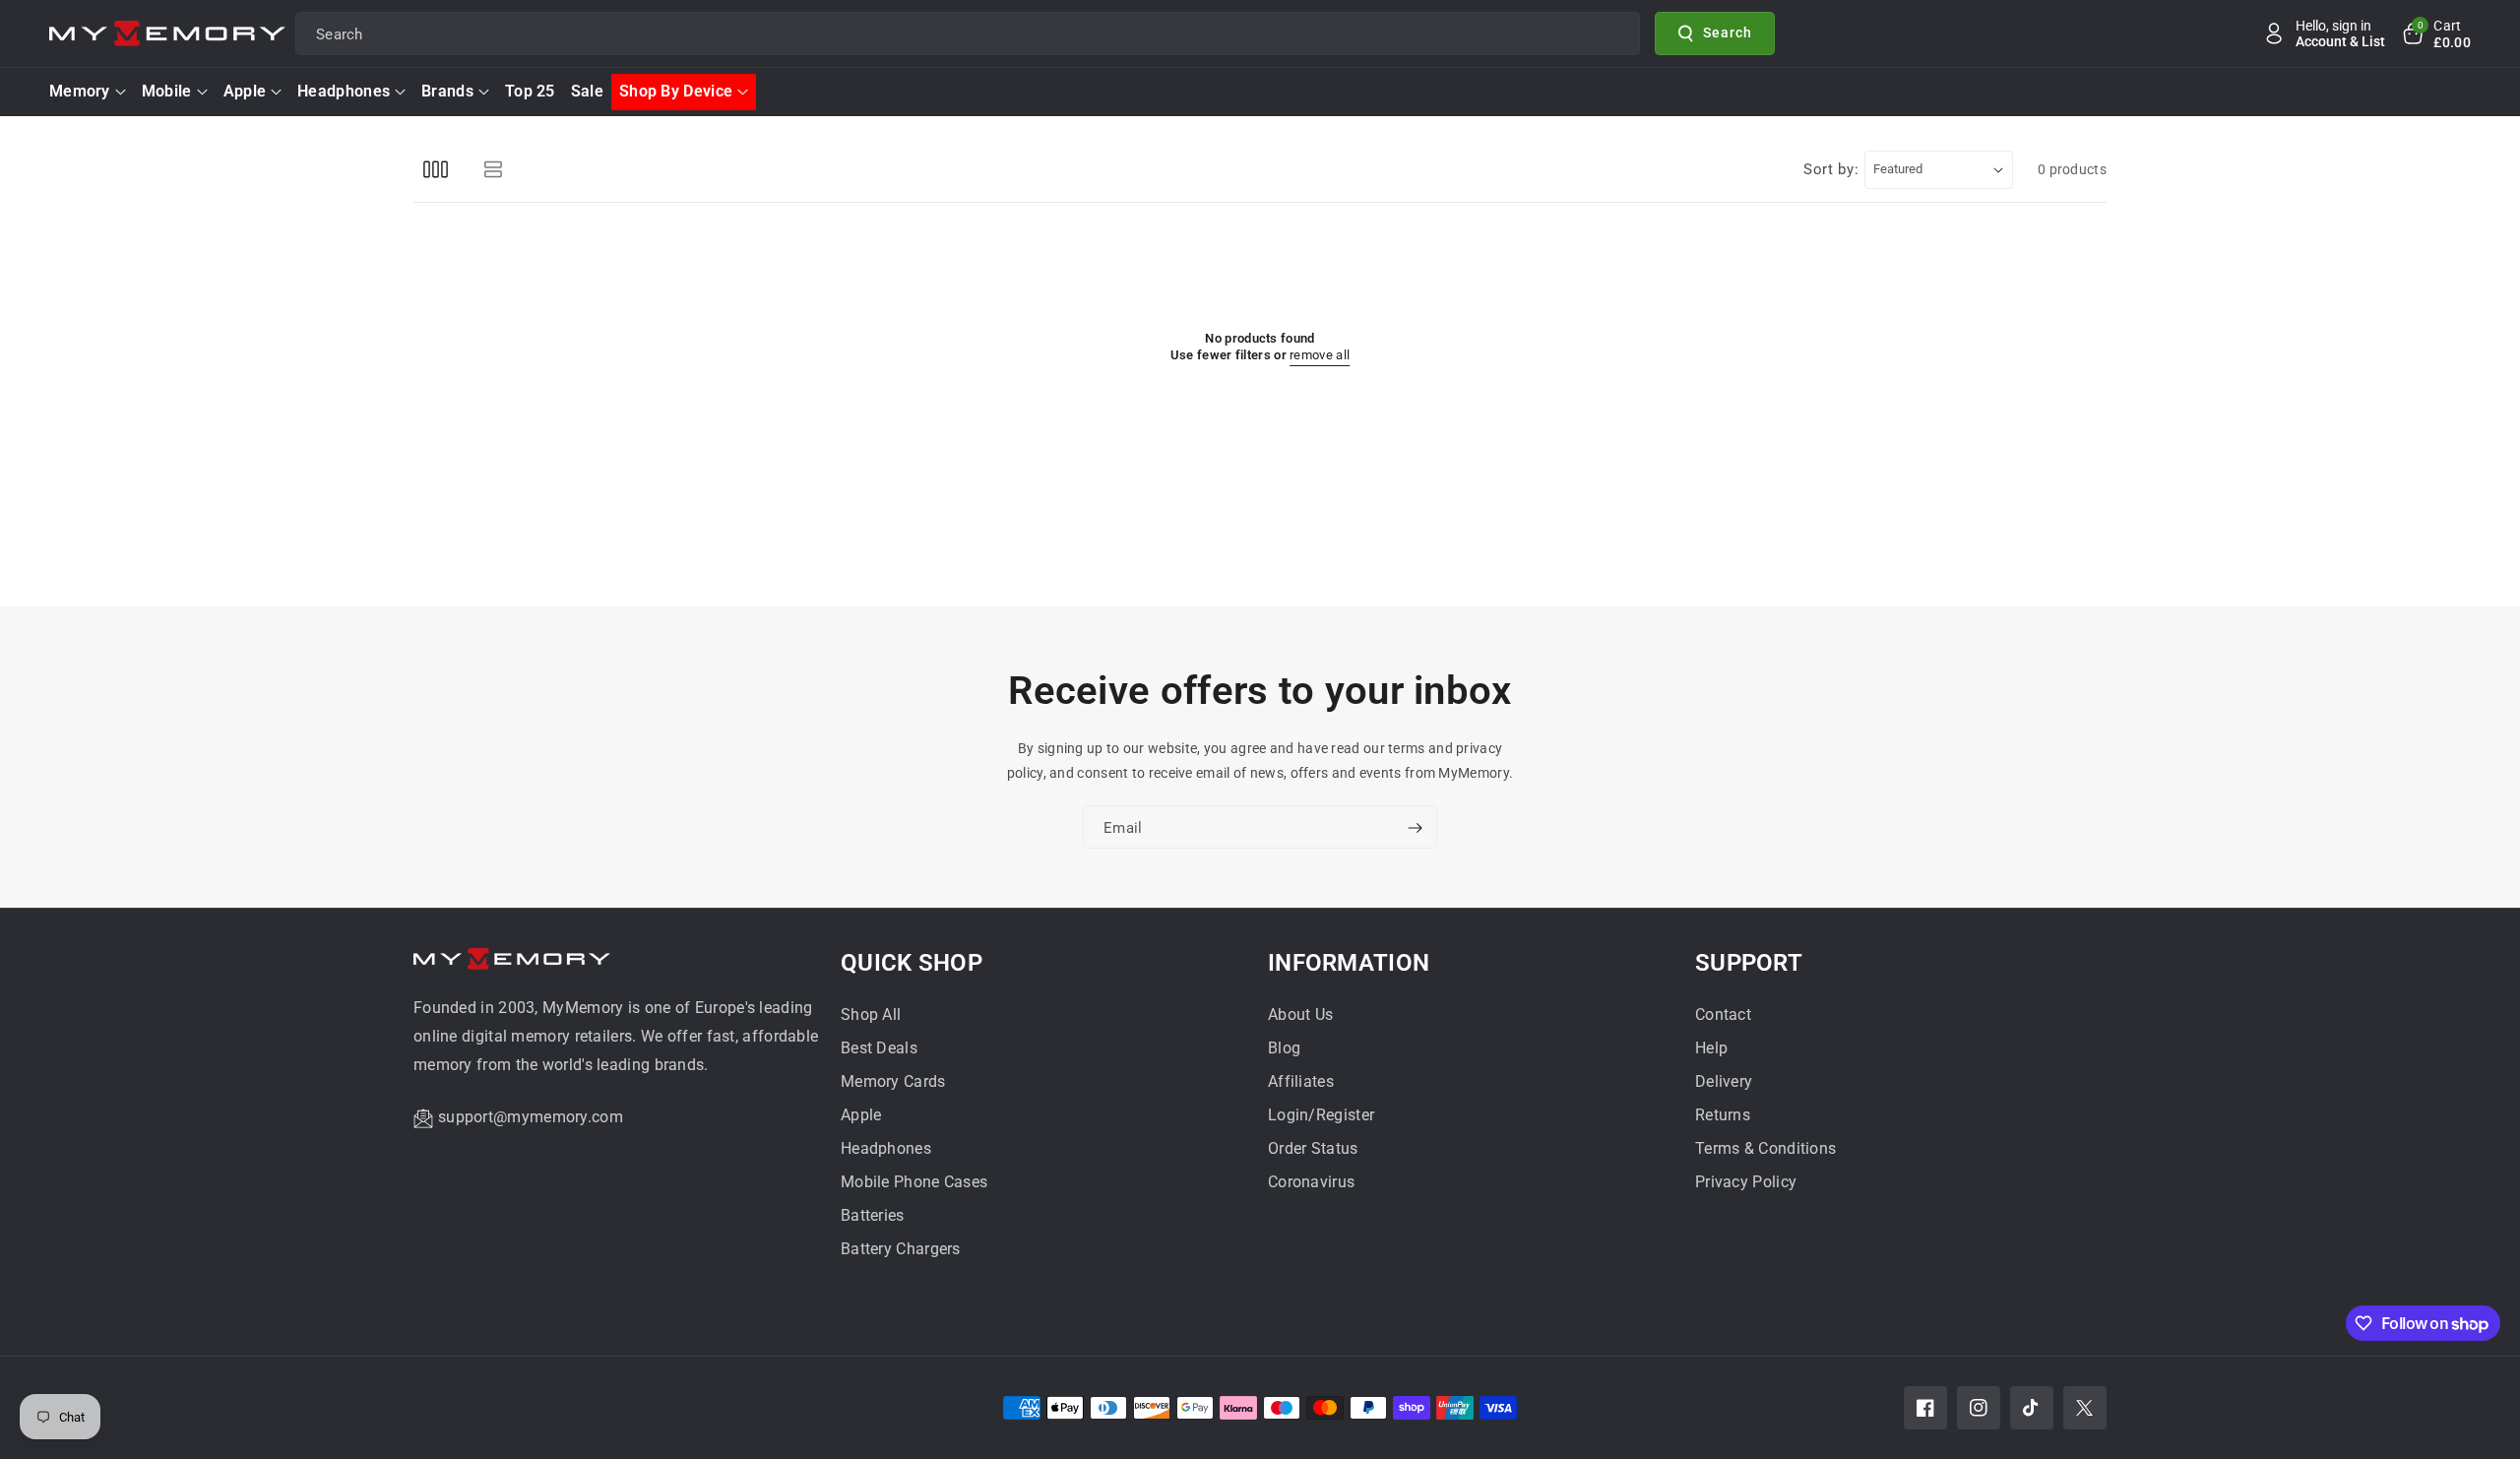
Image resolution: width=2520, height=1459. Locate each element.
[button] (2435, 33)
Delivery (1724, 1081)
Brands (447, 91)
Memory (80, 91)
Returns (1723, 1115)
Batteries (873, 1215)
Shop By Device (676, 91)
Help (1711, 1048)
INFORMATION (1349, 963)
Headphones (344, 91)
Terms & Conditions (1765, 1148)
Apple (245, 91)
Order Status (1313, 1148)
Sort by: (1831, 169)
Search (1728, 32)
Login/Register (1321, 1115)
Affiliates (1301, 1081)
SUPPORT (1749, 963)
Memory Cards (893, 1081)
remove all (1320, 355)
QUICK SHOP (912, 963)
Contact (1723, 1015)
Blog (1284, 1048)
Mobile (167, 91)
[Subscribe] (1415, 828)
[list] (493, 170)
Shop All (871, 1015)
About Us (1300, 1015)
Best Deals (879, 1048)
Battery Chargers (901, 1249)
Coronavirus (1311, 1182)
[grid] (436, 170)
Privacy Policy (1746, 1182)
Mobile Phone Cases (914, 1182)
